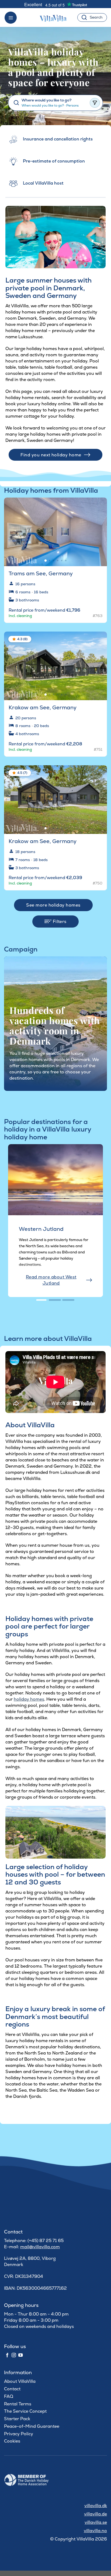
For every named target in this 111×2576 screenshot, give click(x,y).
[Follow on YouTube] (20, 2355)
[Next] (98, 530)
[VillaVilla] (55, 17)
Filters (59, 921)
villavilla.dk (96, 2506)
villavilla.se (96, 2522)
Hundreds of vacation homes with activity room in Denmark (55, 1026)
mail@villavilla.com (40, 2247)
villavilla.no (95, 2531)
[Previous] (11, 1225)
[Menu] (11, 18)
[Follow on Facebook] (7, 2355)
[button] (99, 506)
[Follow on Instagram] (14, 2355)
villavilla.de (96, 2514)
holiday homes (29, 1699)
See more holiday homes (53, 905)
